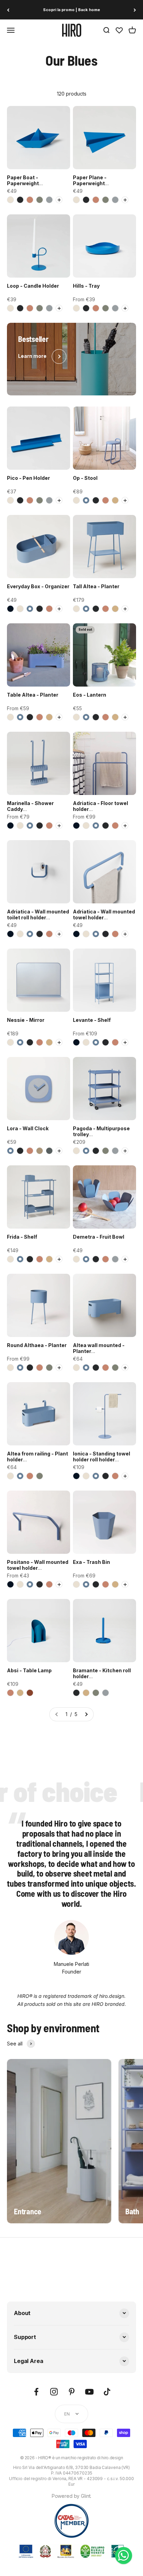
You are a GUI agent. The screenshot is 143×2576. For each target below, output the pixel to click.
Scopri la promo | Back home (71, 10)
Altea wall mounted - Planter (99, 1348)
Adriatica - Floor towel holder (100, 806)
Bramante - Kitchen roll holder (102, 1673)
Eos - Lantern (90, 695)
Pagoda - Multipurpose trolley (101, 1131)
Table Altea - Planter (33, 695)
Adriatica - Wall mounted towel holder (104, 914)
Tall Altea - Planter (96, 586)
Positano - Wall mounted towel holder (38, 1565)
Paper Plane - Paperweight (90, 180)
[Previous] (8, 10)
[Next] (135, 10)
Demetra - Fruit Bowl (99, 1237)
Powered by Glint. (72, 2496)
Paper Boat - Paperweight (23, 180)
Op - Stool (85, 478)
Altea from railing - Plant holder (37, 1457)
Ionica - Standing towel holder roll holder (102, 1457)
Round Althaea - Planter (37, 1345)
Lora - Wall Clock (28, 1128)
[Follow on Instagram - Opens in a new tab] (54, 2392)
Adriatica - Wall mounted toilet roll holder (38, 914)
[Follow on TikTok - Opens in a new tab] (107, 2392)
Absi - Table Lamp (29, 1670)
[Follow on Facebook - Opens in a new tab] (36, 2392)
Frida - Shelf (22, 1237)
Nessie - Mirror (26, 1020)
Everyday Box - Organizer (38, 586)
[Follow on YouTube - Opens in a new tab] (89, 2392)
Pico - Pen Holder (28, 478)
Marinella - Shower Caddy (30, 806)
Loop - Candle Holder (33, 286)
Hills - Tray (86, 286)
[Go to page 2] (86, 1714)
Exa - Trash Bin (91, 1562)
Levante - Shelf (92, 1020)
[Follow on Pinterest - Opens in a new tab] (72, 2392)
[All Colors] (59, 200)
